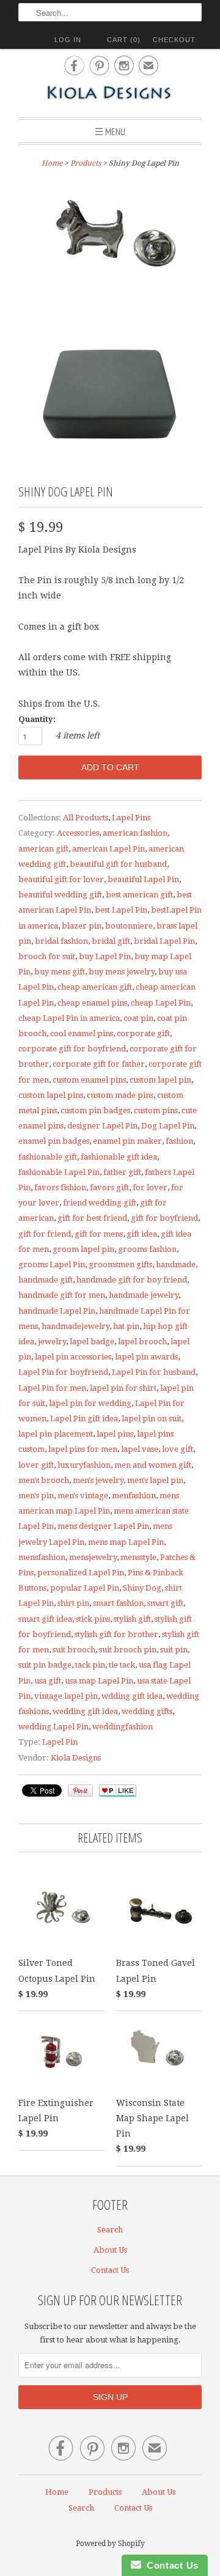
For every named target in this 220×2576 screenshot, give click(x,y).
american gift (43, 849)
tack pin (90, 1665)
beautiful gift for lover (61, 879)
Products (86, 163)
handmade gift (46, 1280)
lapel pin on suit (152, 1419)
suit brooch (74, 1650)
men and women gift (153, 1465)
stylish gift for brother (116, 1634)
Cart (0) (124, 40)
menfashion (134, 1496)
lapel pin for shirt (123, 1388)
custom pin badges (95, 1110)
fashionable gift (48, 1157)
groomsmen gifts (120, 1264)
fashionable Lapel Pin (59, 1172)
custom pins (156, 1110)
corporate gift (143, 1033)
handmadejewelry (75, 1326)
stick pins (93, 1619)
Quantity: (37, 719)
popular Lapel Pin (85, 1588)
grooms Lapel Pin (52, 1264)
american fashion (135, 833)
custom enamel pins (89, 1080)
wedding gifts (147, 1711)
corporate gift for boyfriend (72, 1049)
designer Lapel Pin (102, 1126)
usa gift (48, 1681)
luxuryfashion (84, 1465)
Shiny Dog (142, 1588)
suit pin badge (45, 1665)
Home (57, 2492)
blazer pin (82, 926)
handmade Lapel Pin (57, 1311)
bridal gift (111, 941)
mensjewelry (93, 1557)
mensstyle (138, 1557)
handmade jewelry (144, 1295)
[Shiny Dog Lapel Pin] (110, 245)
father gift (122, 1172)
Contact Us (110, 2270)
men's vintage (83, 1496)
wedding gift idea (85, 1711)
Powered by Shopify (110, 2544)
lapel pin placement (56, 1434)
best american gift (139, 895)
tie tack (122, 1665)
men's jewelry (98, 1480)
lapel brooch (142, 1341)
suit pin (174, 1650)
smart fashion (118, 1603)
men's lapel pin (155, 1480)
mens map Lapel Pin (126, 1542)
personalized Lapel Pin (81, 1573)
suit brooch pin (128, 1650)
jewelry (52, 1341)
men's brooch (44, 1480)
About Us (110, 2250)
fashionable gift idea (119, 1157)
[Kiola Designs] (110, 94)
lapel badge (92, 1341)
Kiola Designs (76, 1758)
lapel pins (115, 1434)
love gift (178, 1449)
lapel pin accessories (73, 1357)
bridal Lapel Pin (164, 941)
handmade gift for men (62, 1295)
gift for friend (45, 1234)
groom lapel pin (83, 1249)
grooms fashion (147, 1249)
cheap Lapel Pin (161, 1003)
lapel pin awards (146, 1357)
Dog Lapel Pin (168, 1126)
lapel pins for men (83, 1449)
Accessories (78, 833)
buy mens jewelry (122, 972)
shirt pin (73, 1603)
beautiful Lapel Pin (143, 879)
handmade (176, 1264)
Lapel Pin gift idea (84, 1419)
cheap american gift (95, 987)
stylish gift (132, 1619)
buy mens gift (60, 972)
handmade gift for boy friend (132, 1280)
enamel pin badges (54, 1141)
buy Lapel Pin (105, 956)
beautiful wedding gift (60, 895)
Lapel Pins (131, 818)
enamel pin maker (127, 1141)
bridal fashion (61, 941)
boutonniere (129, 926)
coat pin (138, 1018)
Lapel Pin (60, 1742)
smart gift (165, 1603)
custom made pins (120, 1095)
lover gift (36, 1465)
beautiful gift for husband (118, 864)
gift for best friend (92, 1218)
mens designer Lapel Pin (103, 1526)
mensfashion (42, 1557)
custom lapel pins (51, 1095)
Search (110, 2230)
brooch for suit (47, 956)
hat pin (126, 1326)
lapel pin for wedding (90, 1403)
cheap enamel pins (92, 1003)
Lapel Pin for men (52, 1388)
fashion (179, 1141)
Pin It (80, 1790)
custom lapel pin (160, 1080)
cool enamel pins (82, 1033)
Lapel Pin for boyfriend (63, 1372)
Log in (68, 40)
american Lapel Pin (108, 849)
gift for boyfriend (164, 1218)
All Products (86, 818)
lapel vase (140, 1449)
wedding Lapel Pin (53, 1727)
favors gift (109, 1187)
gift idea (142, 1234)
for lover (150, 1187)
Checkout (174, 40)
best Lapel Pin (121, 910)
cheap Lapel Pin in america (69, 1018)
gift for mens (99, 1234)
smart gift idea (45, 1619)
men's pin (36, 1496)
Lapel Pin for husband (154, 1372)
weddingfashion (123, 1727)
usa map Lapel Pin (99, 1681)
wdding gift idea (132, 1696)
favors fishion (60, 1187)
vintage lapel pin (66, 1696)
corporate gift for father (99, 1064)
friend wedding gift (100, 1203)
